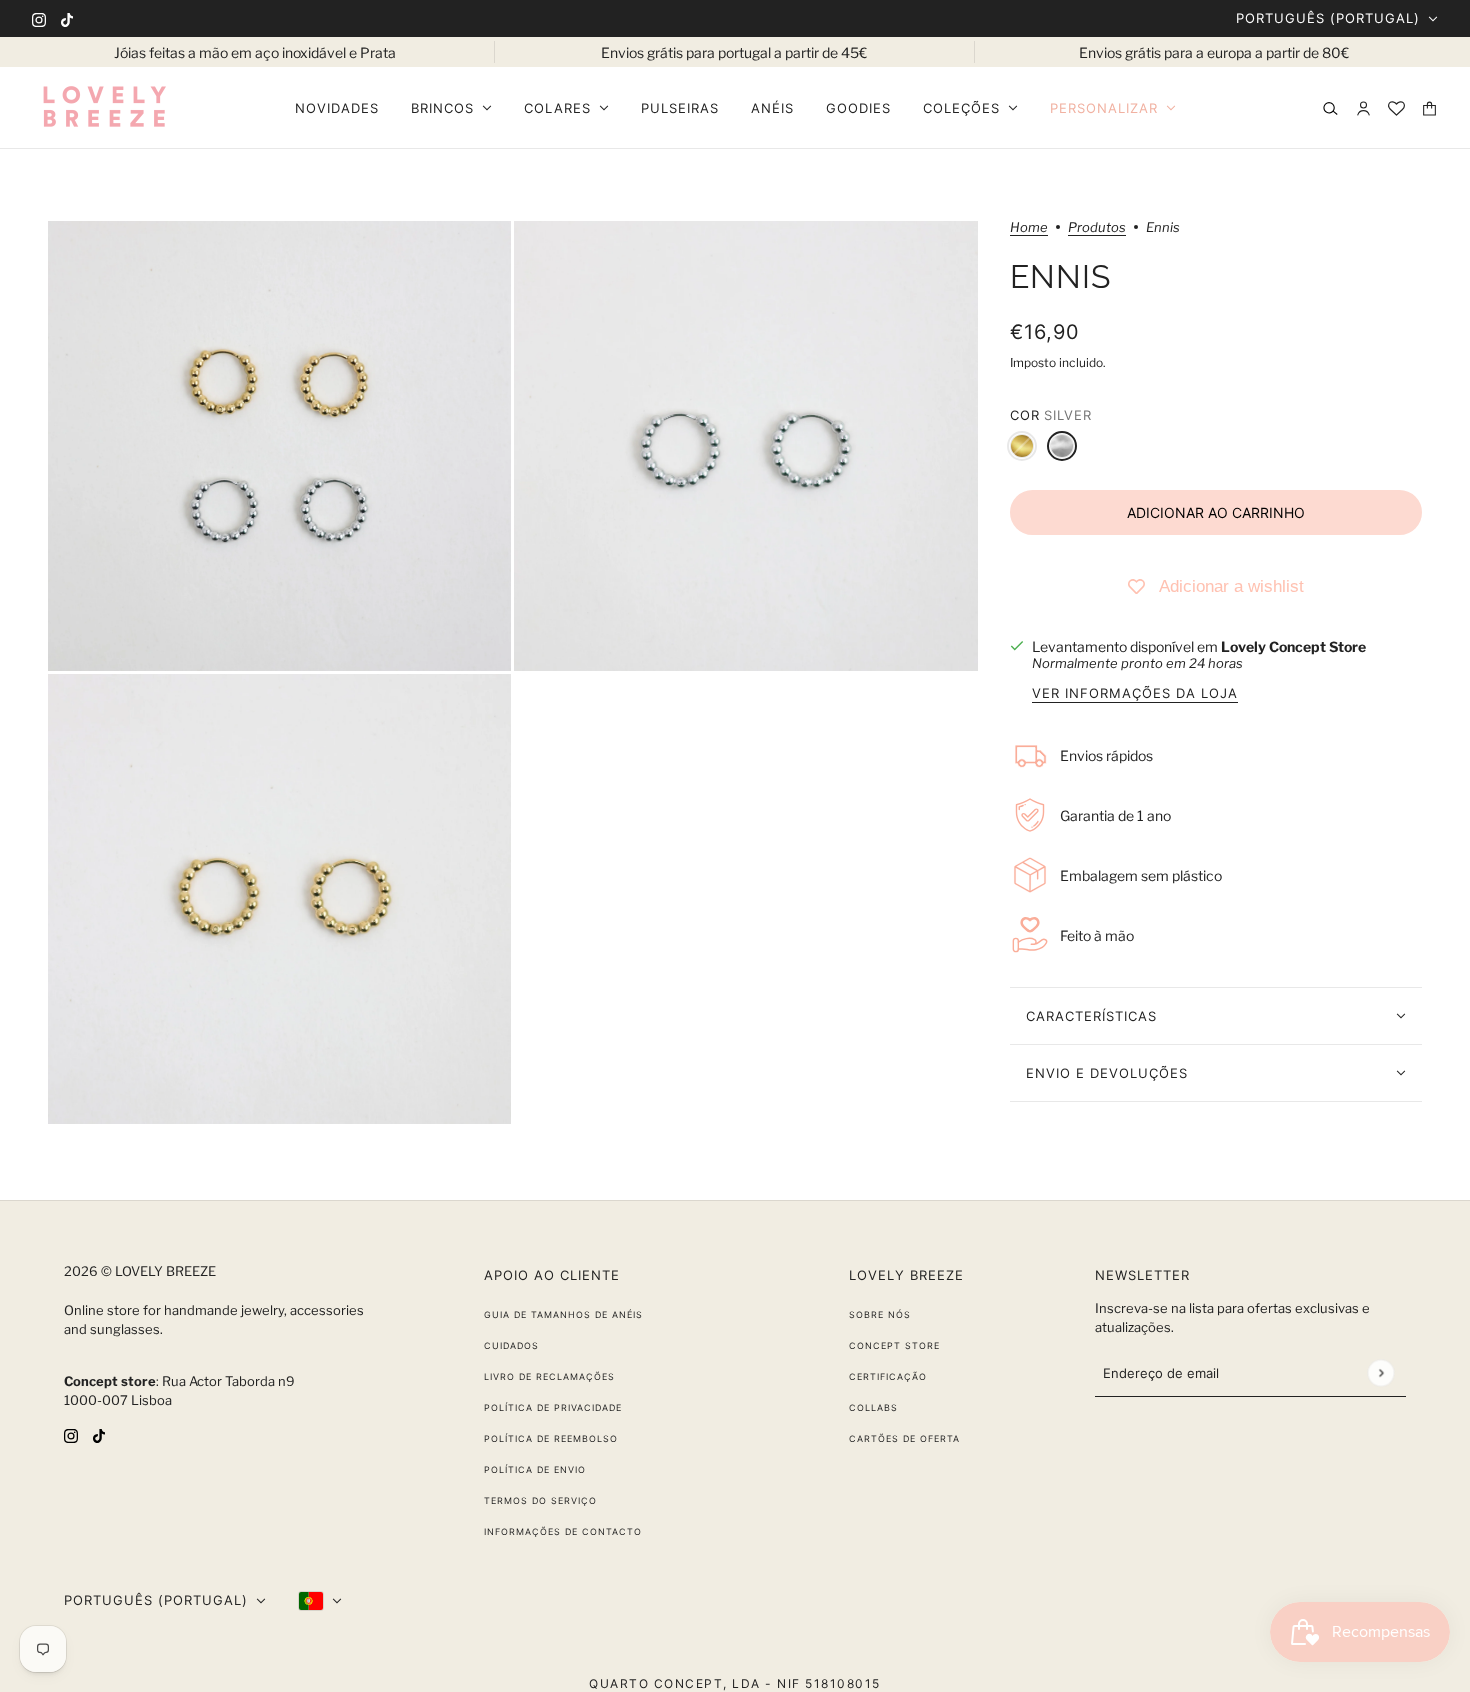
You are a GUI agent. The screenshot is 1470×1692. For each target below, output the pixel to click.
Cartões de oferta (904, 1438)
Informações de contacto (563, 1531)
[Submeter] (1380, 1372)
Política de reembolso (551, 1438)
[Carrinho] (1429, 108)
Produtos (1097, 228)
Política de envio (535, 1469)
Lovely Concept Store (1293, 646)
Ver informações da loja (1135, 694)
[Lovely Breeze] (104, 108)
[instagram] (39, 18)
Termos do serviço (540, 1500)
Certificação (888, 1376)
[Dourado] (1022, 446)
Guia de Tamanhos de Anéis (563, 1314)
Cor (1051, 415)
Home (1029, 228)
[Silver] (1062, 446)
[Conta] (1363, 108)
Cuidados (511, 1345)
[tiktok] (67, 18)
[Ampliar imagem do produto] (279, 446)
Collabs (873, 1407)
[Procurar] (1330, 108)
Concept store (894, 1345)
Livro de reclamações (549, 1376)
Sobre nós (880, 1314)
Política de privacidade (553, 1407)
